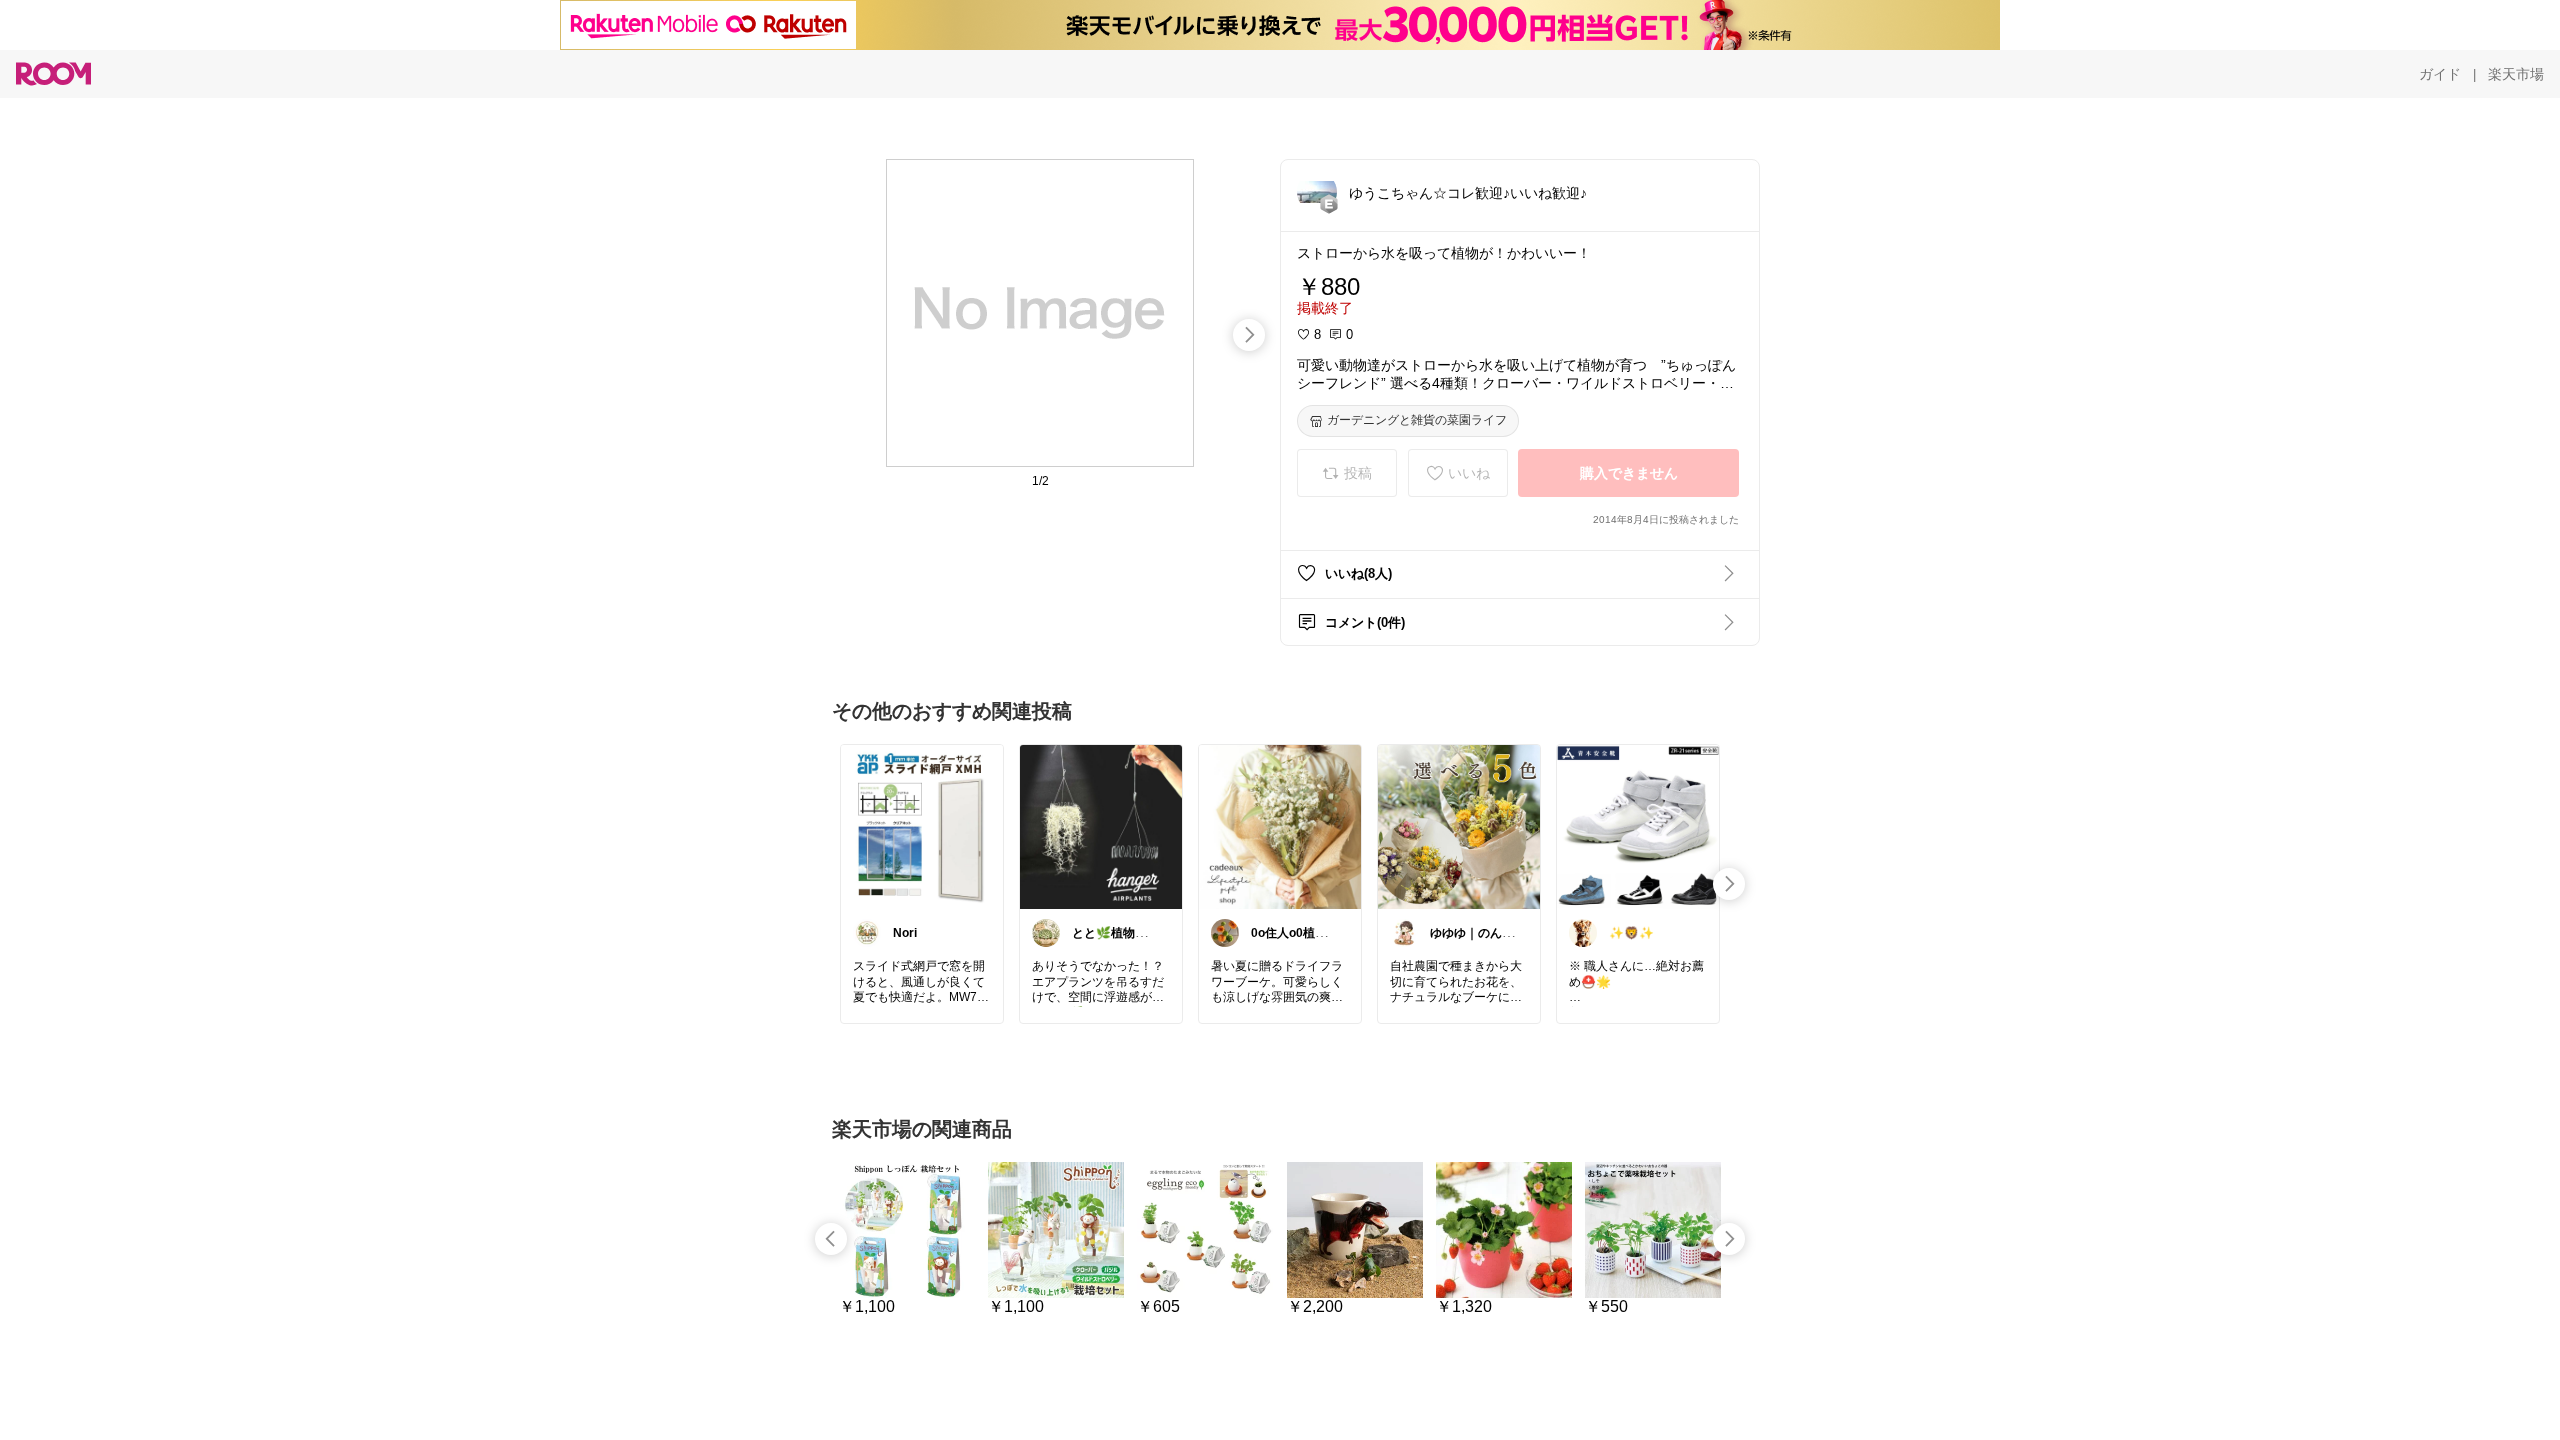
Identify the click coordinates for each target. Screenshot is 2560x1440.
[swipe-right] (1249, 335)
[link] (922, 826)
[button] (1317, 192)
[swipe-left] (831, 1239)
